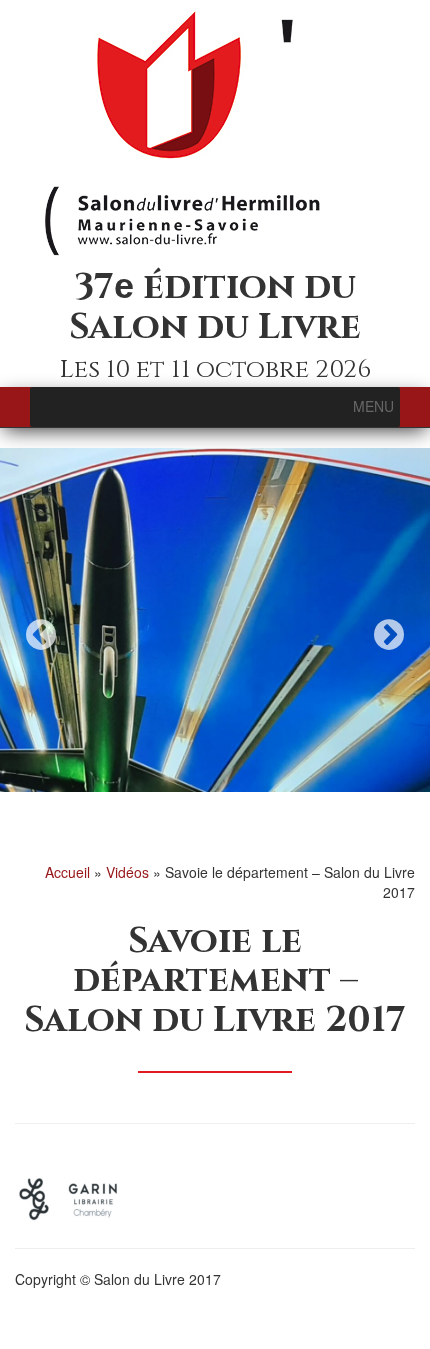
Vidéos (127, 872)
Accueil (67, 872)
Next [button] (389, 634)
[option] (215, 620)
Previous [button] (41, 634)
